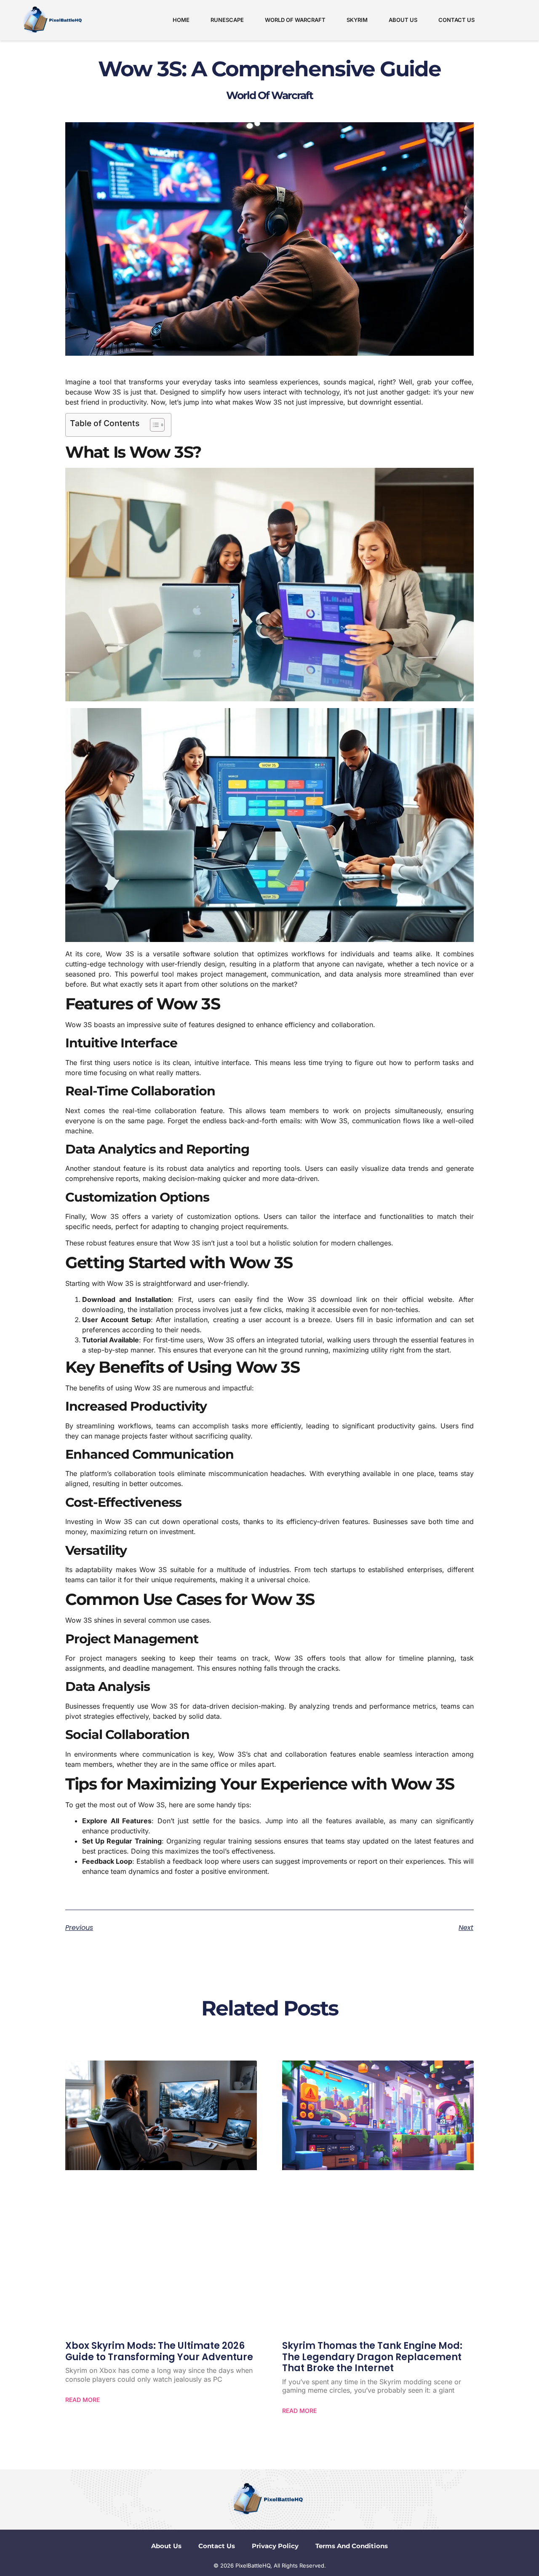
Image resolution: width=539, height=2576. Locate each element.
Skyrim (357, 20)
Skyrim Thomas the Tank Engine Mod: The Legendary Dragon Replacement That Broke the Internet (372, 2357)
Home (181, 20)
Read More (83, 2400)
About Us (403, 20)
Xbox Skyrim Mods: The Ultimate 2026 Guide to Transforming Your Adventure (159, 2351)
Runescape (227, 20)
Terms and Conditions (352, 2546)
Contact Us (456, 20)
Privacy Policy (275, 2546)
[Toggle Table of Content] (153, 425)
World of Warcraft (295, 20)
